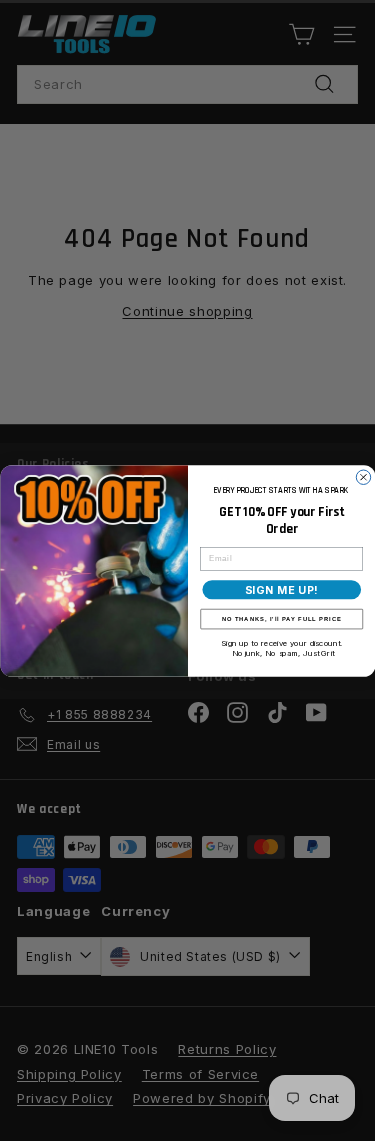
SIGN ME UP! (281, 589)
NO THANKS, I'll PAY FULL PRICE (281, 618)
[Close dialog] (363, 477)
